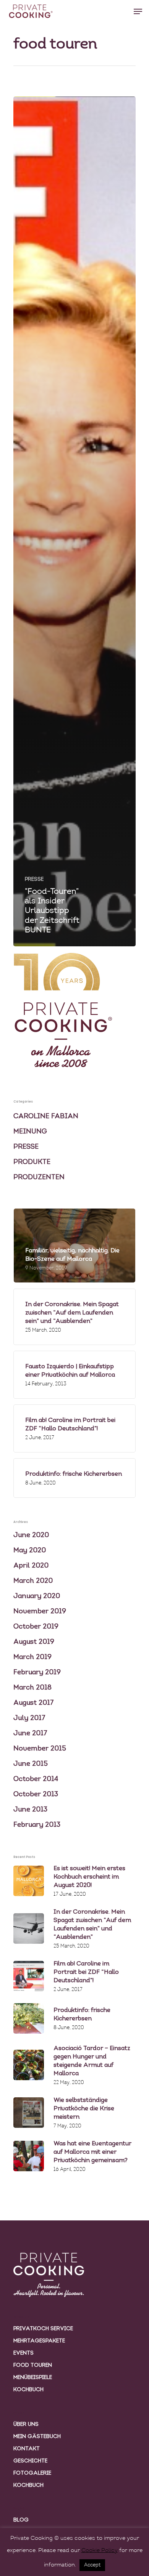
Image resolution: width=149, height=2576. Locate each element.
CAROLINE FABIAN (46, 1117)
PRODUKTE (32, 1162)
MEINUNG (30, 1132)
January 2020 (37, 1597)
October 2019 (36, 1627)
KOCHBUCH (28, 2390)
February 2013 (37, 1825)
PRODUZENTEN (39, 1178)
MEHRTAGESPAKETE (39, 2341)
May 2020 (30, 1551)
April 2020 (31, 1566)
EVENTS (23, 2353)
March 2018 (32, 1688)
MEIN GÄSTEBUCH (37, 2437)
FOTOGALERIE (32, 2473)
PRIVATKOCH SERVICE (43, 2329)
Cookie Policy (100, 2551)
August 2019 (34, 1642)
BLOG (21, 2520)
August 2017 (34, 1703)
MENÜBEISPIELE (33, 2378)
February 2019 (37, 1673)
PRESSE (34, 879)
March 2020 (33, 1581)
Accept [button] (92, 2565)
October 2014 (36, 1779)
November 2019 (40, 1612)
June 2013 (30, 1810)
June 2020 (31, 1536)
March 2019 (32, 1657)
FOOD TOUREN (33, 2365)
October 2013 (36, 1795)
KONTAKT (27, 2449)
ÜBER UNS (26, 2425)
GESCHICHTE (30, 2461)
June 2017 (30, 1734)
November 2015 (40, 1749)
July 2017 (29, 1718)
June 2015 (31, 1764)
